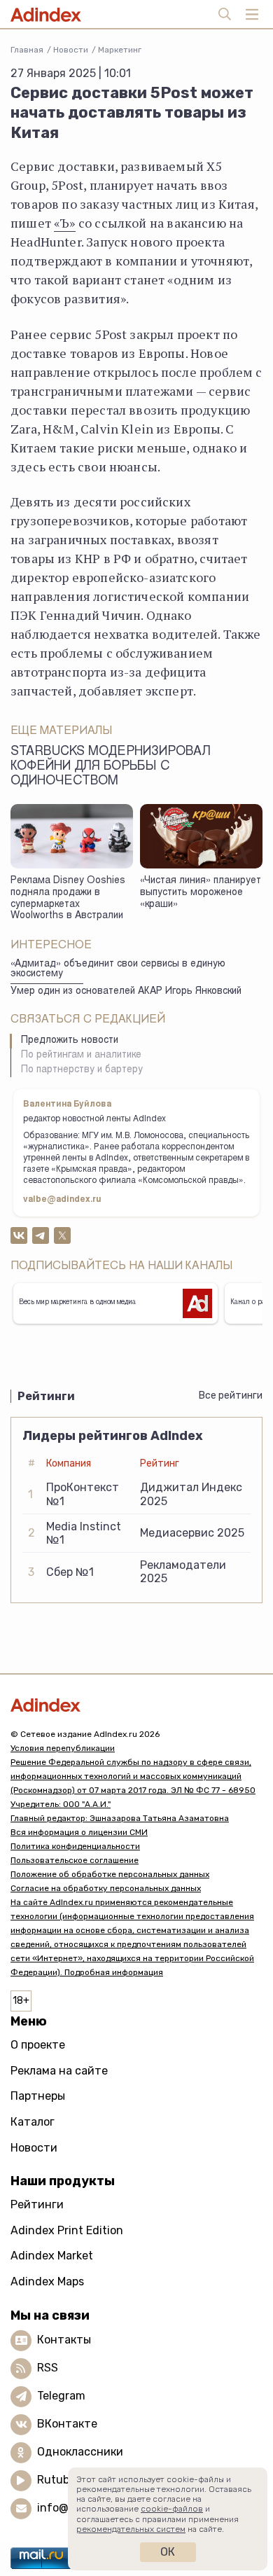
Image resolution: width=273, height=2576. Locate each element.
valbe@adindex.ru (62, 1200)
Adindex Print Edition (67, 2230)
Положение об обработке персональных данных (110, 1874)
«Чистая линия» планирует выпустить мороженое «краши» (201, 893)
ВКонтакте (67, 2424)
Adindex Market (52, 2256)
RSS (48, 2368)
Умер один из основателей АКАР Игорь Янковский (126, 992)
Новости (71, 50)
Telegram (61, 2396)
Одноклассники (80, 2452)
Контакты (64, 2340)
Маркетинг (120, 50)
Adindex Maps (47, 2281)
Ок (168, 2552)
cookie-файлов (172, 2509)
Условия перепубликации (63, 1748)
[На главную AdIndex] (136, 1705)
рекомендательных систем (131, 2529)
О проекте (38, 2045)
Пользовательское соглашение (75, 1860)
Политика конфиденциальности (75, 1846)
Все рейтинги (231, 1396)
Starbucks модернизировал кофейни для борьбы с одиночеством (110, 767)
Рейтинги (37, 2204)
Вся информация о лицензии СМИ (79, 1832)
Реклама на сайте (59, 2071)
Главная (27, 50)
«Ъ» (65, 223)
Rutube (56, 2480)
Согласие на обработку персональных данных (106, 1888)
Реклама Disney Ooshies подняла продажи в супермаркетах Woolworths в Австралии (68, 899)
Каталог (33, 2122)
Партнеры (38, 2096)
